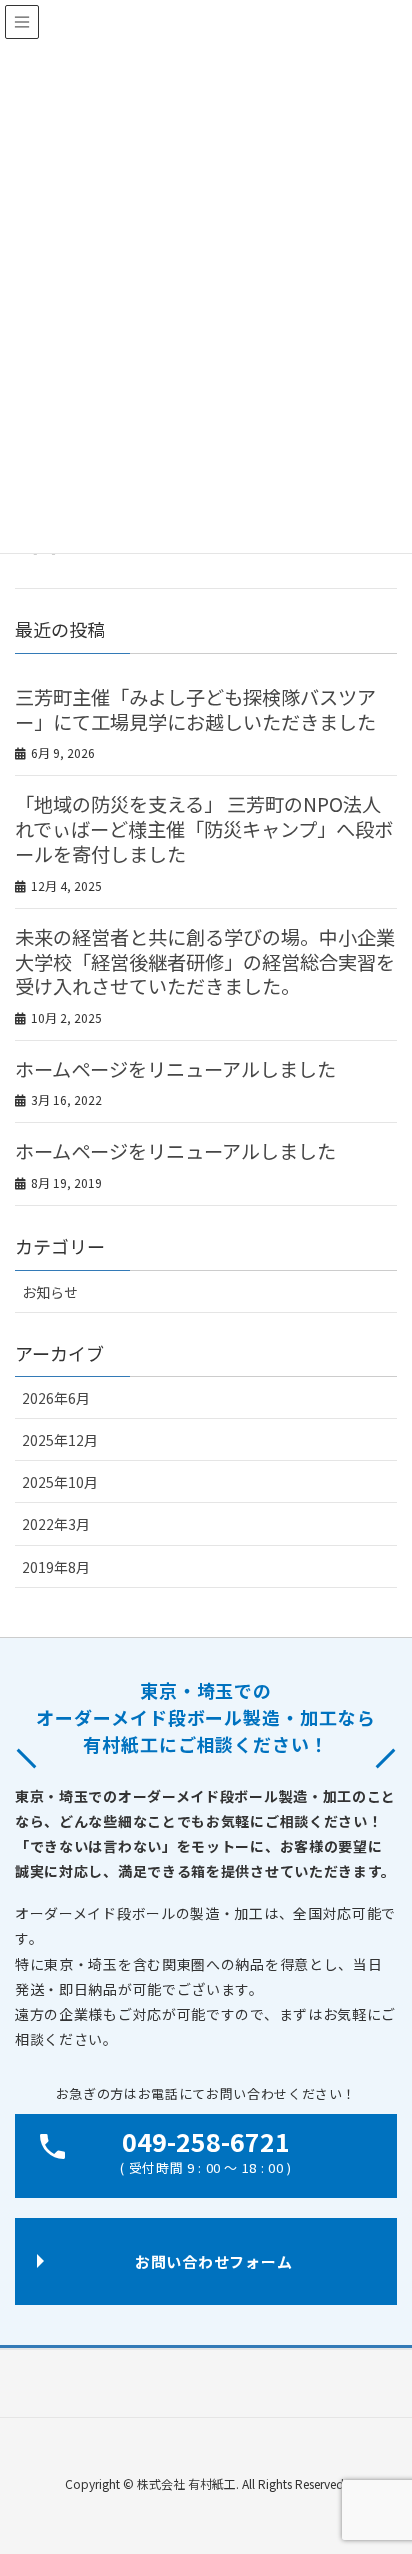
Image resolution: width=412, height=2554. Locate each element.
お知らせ (50, 1292)
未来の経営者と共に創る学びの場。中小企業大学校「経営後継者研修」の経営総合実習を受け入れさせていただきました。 (205, 962)
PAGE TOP (403, 2451)
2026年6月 (56, 1398)
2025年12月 (60, 1440)
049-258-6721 (205, 2150)
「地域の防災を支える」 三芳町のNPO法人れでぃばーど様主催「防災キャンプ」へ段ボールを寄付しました (204, 829)
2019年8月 (56, 1567)
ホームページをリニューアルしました (175, 1069)
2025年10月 (60, 1482)
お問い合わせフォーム (214, 2261)
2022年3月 (56, 1524)
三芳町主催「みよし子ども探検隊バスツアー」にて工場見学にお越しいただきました (195, 709)
